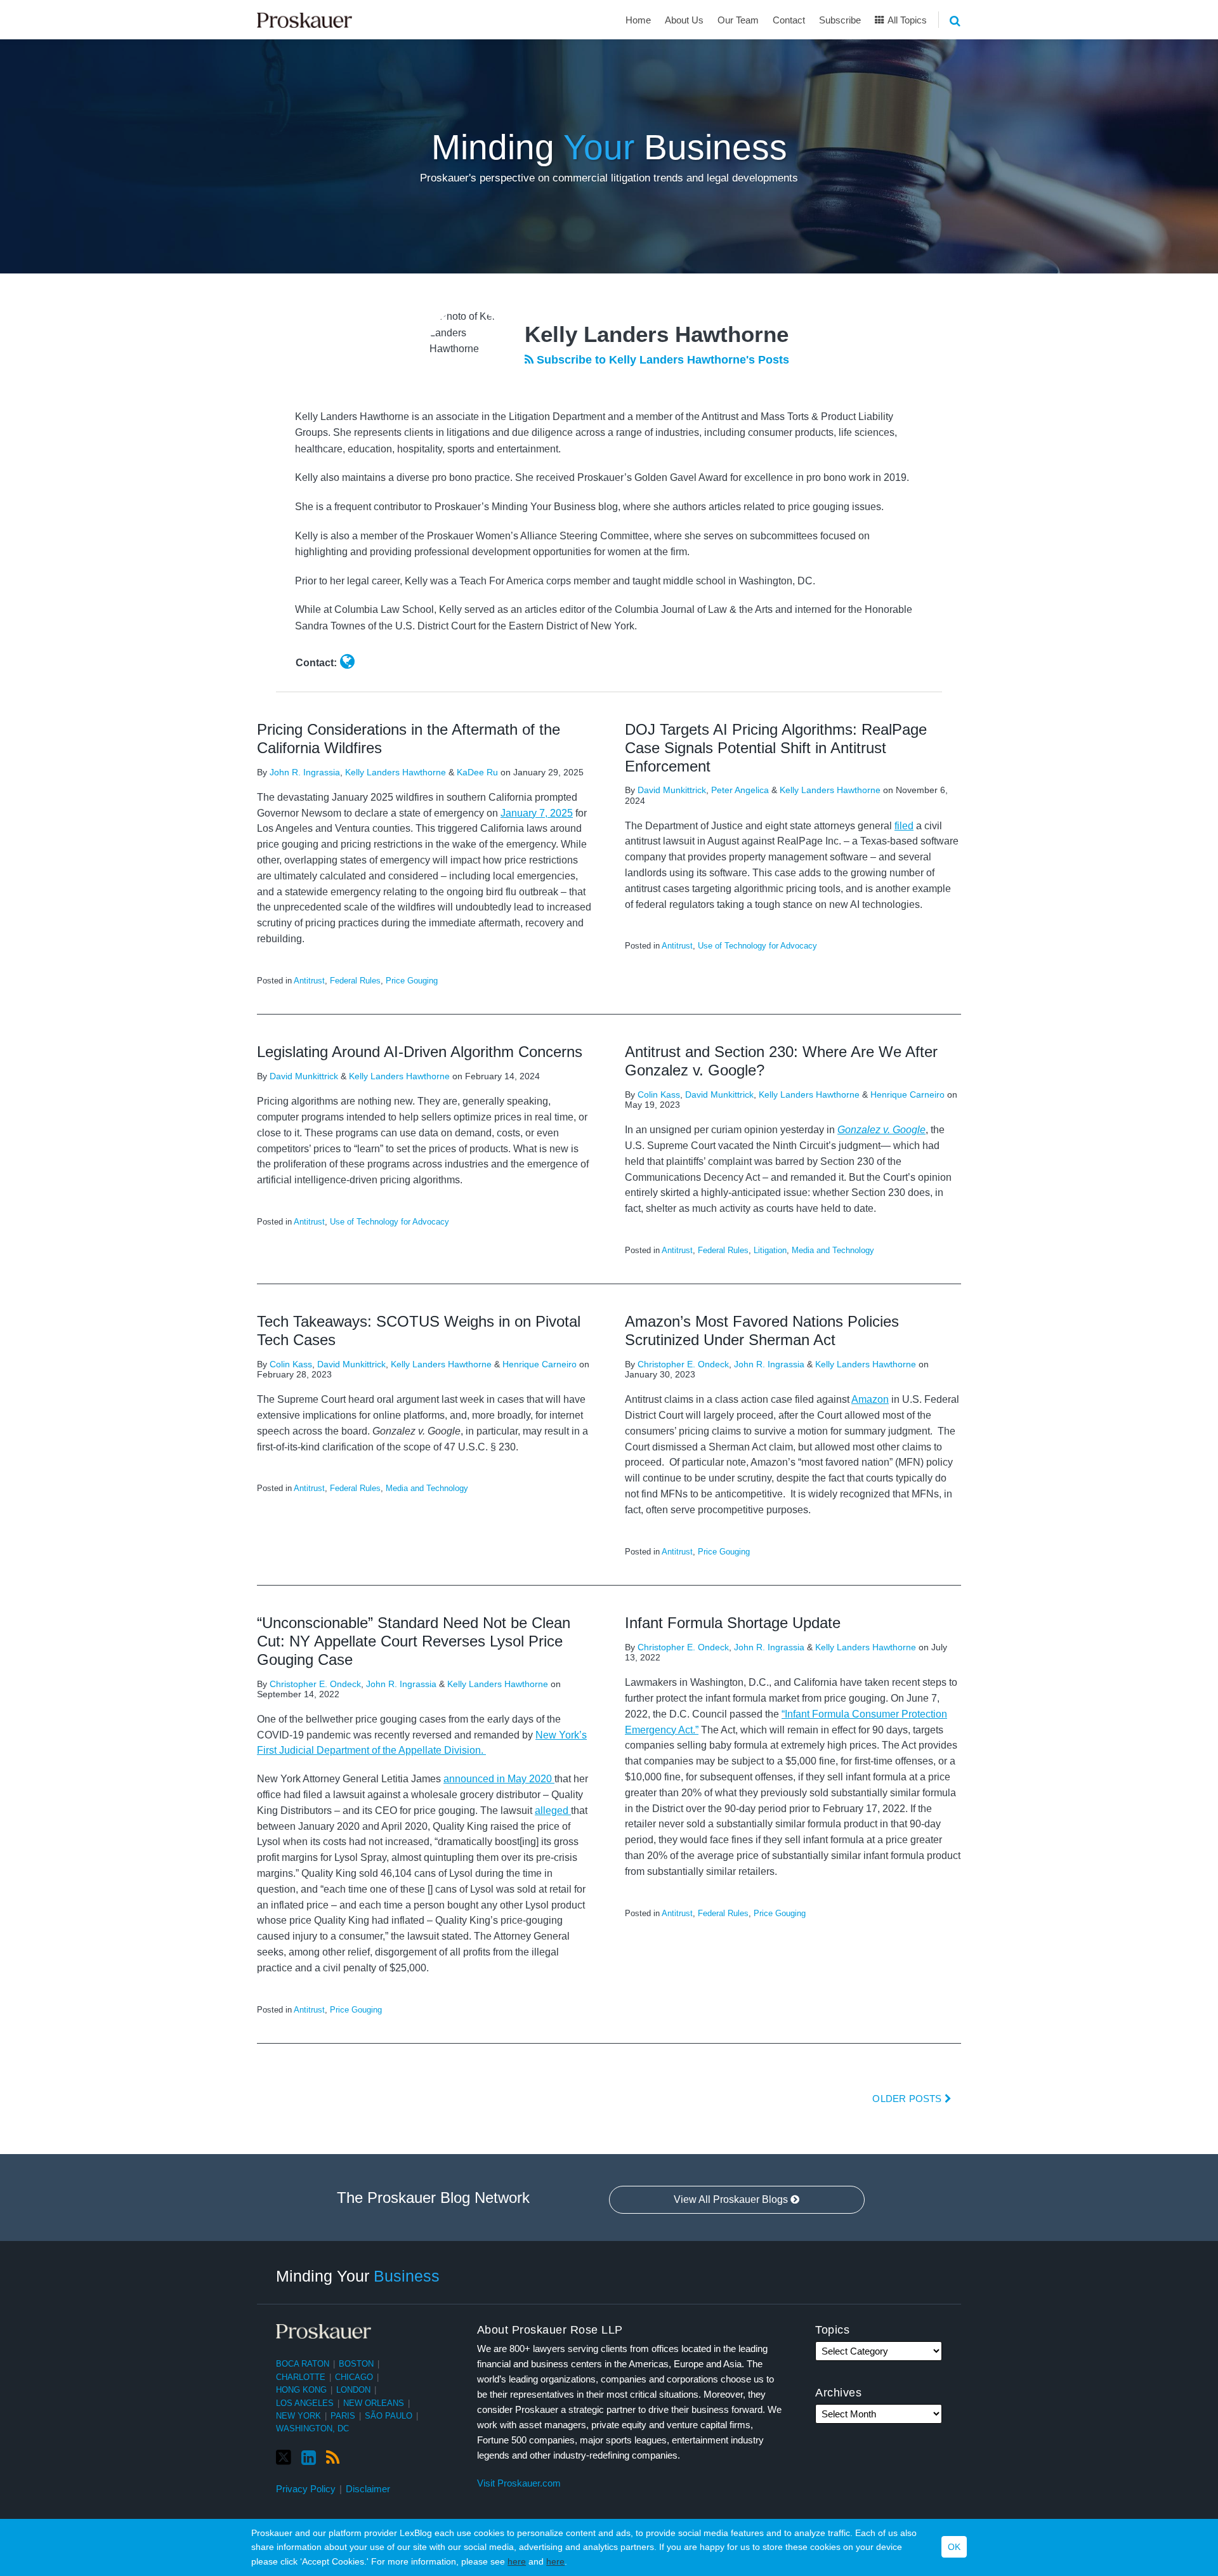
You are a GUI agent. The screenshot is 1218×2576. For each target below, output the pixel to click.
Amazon (870, 1399)
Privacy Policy (306, 2489)
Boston (356, 2364)
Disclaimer (368, 2489)
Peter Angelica (740, 790)
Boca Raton (303, 2364)
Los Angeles (305, 2403)
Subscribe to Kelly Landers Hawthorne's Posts (661, 360)
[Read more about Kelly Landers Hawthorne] (347, 662)
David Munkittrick (672, 790)
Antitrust (309, 981)
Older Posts (908, 2099)
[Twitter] (284, 2458)
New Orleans (374, 2403)
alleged (553, 1810)
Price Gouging (412, 981)
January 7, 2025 (537, 813)
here (517, 2561)
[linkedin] (309, 2458)
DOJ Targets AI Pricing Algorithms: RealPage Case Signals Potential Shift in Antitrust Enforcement (776, 748)
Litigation (770, 1250)
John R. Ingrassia (305, 772)
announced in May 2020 (499, 1779)
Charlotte (301, 2377)
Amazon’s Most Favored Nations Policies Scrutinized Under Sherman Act (762, 1331)
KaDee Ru (477, 772)
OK (954, 2547)
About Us (684, 20)
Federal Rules (355, 981)
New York (298, 2416)
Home (638, 20)
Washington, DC (312, 2428)
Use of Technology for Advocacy (757, 946)
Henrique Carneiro (907, 1094)
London (353, 2390)
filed (904, 826)
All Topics (906, 20)
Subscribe (840, 20)
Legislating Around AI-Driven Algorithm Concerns (420, 1052)
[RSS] (333, 2458)
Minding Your (358, 2275)
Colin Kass (659, 1094)
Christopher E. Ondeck (683, 1364)
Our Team (738, 20)
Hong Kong (301, 2390)
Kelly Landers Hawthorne (396, 772)
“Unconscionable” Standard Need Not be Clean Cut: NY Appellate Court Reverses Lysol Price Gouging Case (414, 1641)
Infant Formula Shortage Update (733, 1623)
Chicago (354, 2377)
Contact (789, 20)
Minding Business (609, 147)
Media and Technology (833, 1250)
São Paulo (389, 2416)
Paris (343, 2416)
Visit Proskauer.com (519, 2483)
